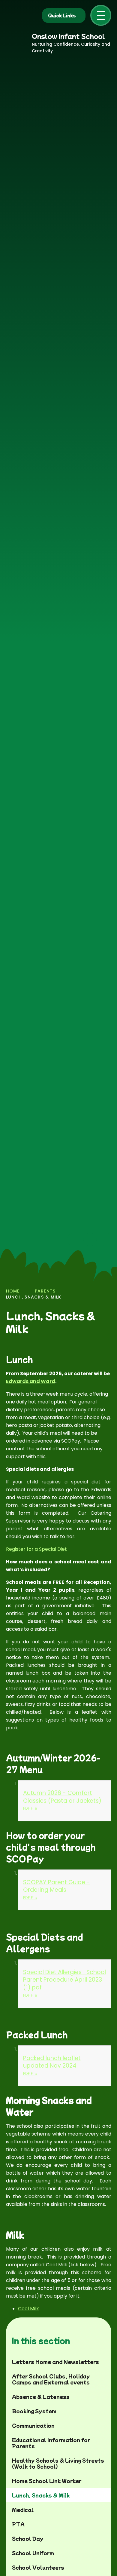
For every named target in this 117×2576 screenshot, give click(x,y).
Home (13, 1291)
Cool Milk (28, 2309)
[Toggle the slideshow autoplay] (106, 1240)
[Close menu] (101, 15)
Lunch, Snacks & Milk (34, 1297)
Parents (45, 1291)
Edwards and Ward (31, 1381)
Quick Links (62, 15)
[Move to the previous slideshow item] (74, 1240)
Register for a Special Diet (36, 1549)
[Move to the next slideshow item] (90, 1240)
